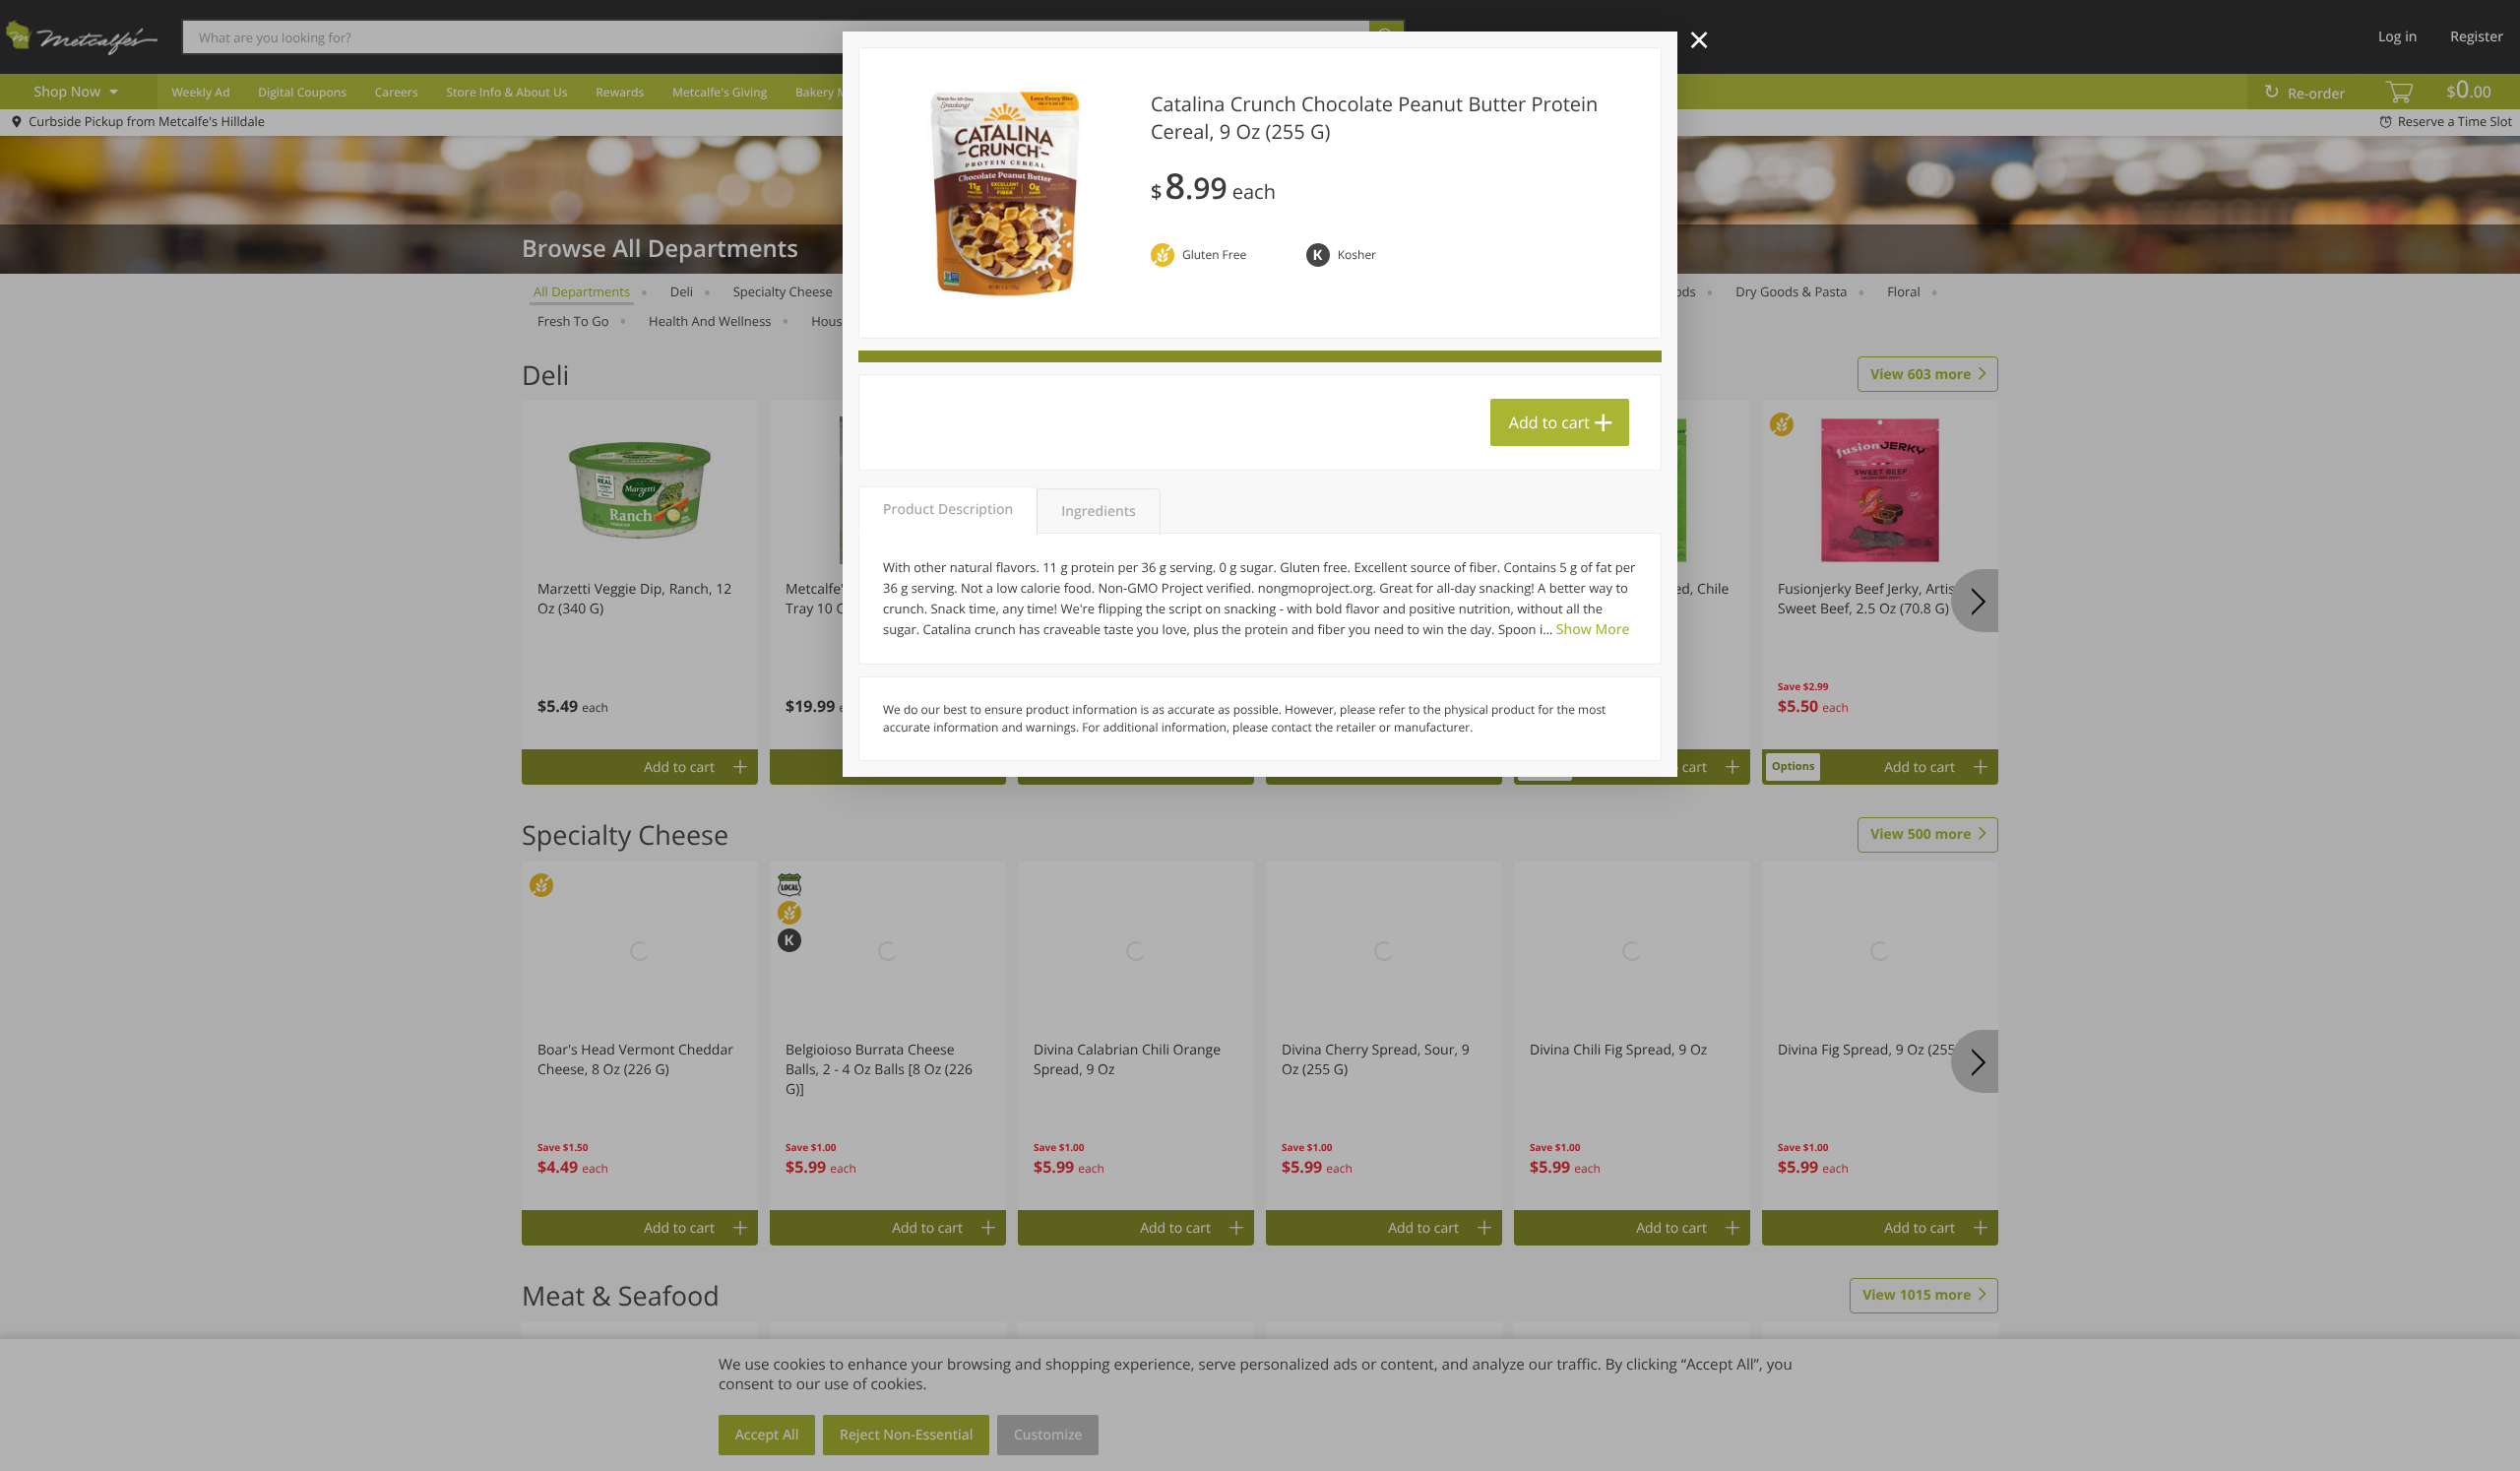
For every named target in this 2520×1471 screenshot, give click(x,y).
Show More (1593, 630)
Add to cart (1549, 422)
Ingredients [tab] (1098, 512)
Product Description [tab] (948, 510)
